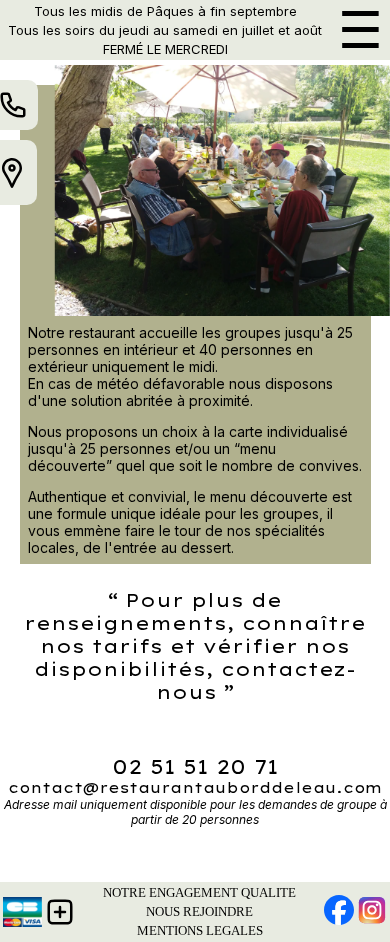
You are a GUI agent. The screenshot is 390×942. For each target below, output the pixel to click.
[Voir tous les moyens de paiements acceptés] (22, 912)
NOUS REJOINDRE (199, 911)
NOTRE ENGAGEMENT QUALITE (199, 892)
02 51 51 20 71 (195, 766)
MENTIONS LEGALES (200, 930)
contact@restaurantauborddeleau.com (195, 788)
